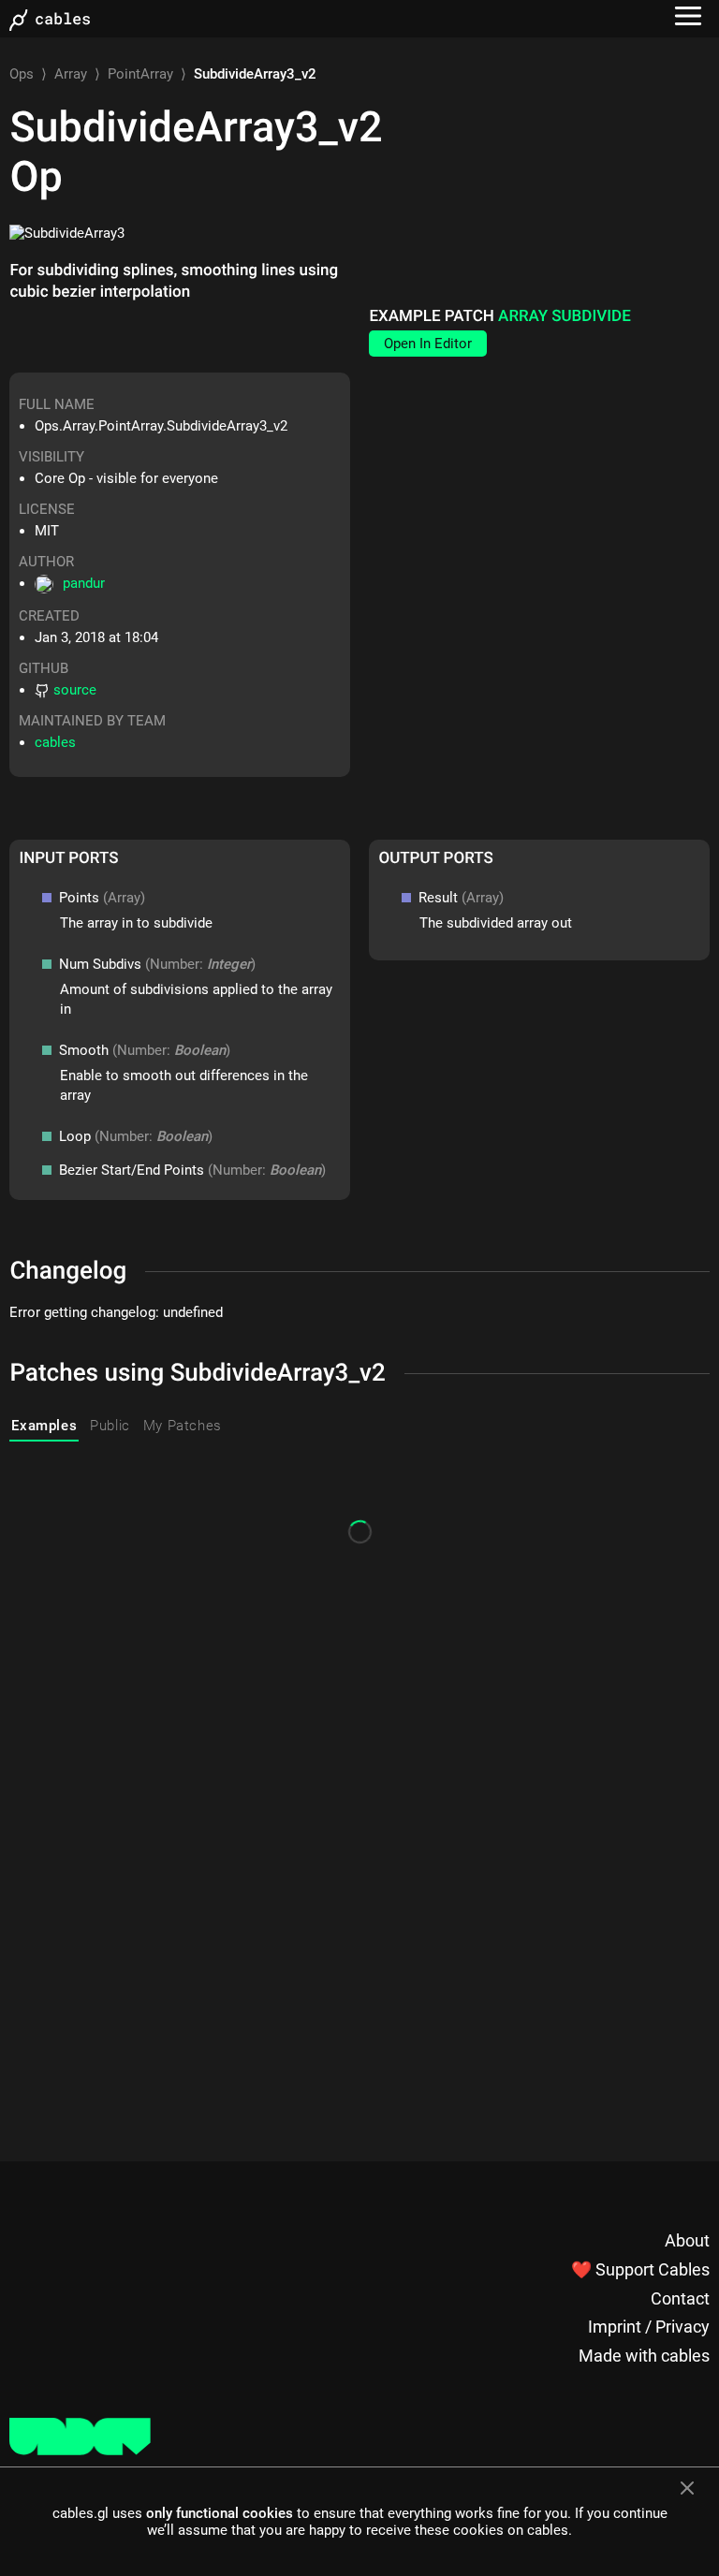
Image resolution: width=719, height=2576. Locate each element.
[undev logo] (80, 2451)
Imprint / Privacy (649, 2327)
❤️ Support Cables (640, 2269)
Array (71, 74)
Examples (44, 1426)
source (75, 690)
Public (110, 1426)
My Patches (183, 1426)
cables (55, 742)
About (687, 2240)
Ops (22, 74)
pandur (84, 583)
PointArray (140, 74)
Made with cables (644, 2356)
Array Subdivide (565, 316)
